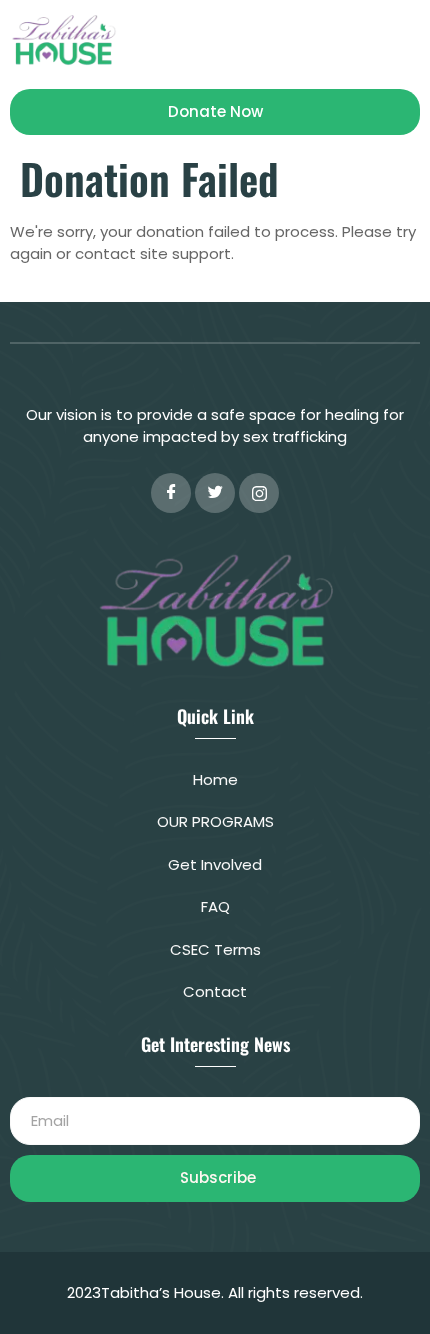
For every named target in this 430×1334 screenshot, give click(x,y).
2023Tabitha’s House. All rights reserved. (215, 1292)
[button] (403, 39)
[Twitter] (215, 493)
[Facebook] (171, 493)
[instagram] (259, 493)
